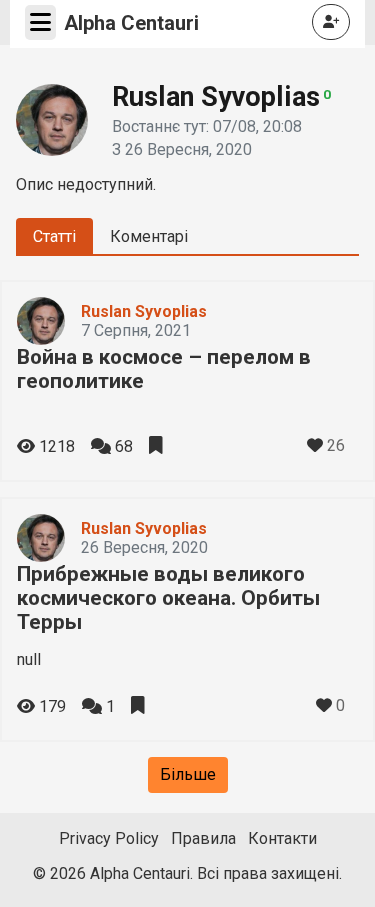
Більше (188, 774)
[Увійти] (331, 21)
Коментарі (149, 236)
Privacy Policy (109, 838)
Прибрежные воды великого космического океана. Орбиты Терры (168, 598)
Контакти (282, 838)
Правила (203, 838)
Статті (54, 236)
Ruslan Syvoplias (144, 311)
